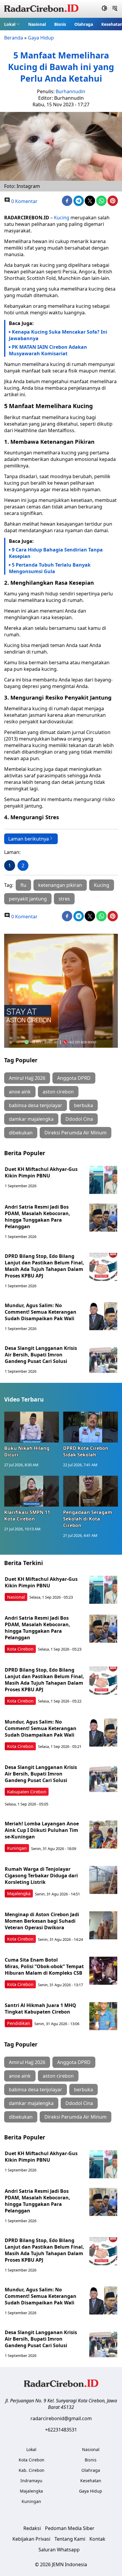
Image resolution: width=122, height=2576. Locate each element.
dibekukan (21, 1133)
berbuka (84, 1105)
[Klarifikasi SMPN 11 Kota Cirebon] (32, 1491)
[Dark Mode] (104, 9)
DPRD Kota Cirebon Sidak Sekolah (86, 1451)
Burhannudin (70, 91)
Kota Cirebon (20, 1649)
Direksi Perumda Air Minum (76, 1133)
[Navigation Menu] (115, 9)
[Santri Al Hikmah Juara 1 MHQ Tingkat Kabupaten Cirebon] (103, 2016)
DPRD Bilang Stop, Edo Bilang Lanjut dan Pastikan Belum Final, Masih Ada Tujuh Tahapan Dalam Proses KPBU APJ (44, 1266)
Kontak (97, 2539)
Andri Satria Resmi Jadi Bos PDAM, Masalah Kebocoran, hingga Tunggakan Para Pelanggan (37, 1217)
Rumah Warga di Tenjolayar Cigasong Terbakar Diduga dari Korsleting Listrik (41, 1876)
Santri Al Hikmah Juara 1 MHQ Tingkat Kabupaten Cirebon (40, 2009)
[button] (12, 24)
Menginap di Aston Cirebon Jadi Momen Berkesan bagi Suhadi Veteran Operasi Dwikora (42, 1921)
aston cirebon (58, 1092)
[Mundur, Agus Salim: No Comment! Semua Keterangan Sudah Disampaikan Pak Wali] (103, 1316)
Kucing (62, 218)
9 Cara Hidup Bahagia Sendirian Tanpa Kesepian (56, 553)
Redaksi (32, 2528)
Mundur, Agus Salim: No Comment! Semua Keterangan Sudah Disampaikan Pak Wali (41, 1312)
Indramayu (31, 2481)
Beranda (14, 38)
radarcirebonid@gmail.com (61, 2418)
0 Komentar (24, 201)
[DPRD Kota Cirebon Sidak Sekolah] (90, 1427)
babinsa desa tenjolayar (36, 1105)
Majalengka (19, 1893)
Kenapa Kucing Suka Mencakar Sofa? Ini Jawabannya (58, 335)
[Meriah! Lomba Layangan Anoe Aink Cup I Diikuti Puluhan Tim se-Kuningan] (103, 1834)
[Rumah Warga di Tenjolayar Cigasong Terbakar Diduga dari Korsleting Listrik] (103, 1880)
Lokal (10, 24)
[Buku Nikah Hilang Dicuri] (32, 1427)
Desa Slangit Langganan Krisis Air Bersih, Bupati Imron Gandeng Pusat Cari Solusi (41, 1355)
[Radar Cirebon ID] (41, 9)
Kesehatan (91, 2481)
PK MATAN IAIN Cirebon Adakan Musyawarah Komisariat (48, 350)
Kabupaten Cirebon (27, 1792)
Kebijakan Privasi (31, 2539)
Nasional (37, 24)
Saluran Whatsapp (59, 2550)
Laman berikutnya (29, 839)
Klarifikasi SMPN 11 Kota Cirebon (27, 1516)
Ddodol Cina (79, 1119)
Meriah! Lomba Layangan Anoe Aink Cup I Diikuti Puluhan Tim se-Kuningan (42, 1830)
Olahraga (84, 24)
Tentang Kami (70, 2539)
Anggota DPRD (74, 1078)
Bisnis (60, 24)
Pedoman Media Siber (70, 2528)
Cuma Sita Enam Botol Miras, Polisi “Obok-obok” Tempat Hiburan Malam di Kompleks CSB (44, 1966)
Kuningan (17, 1848)
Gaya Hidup (41, 38)
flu (23, 885)
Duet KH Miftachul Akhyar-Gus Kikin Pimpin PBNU (41, 1172)
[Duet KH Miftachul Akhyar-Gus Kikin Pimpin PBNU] (103, 1180)
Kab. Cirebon (32, 2470)
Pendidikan (19, 2023)
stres (64, 899)
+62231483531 (61, 2430)
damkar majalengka (31, 1119)
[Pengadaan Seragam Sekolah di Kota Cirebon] (90, 1491)
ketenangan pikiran (60, 885)
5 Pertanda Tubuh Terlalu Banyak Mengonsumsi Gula (50, 568)
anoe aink (20, 1092)
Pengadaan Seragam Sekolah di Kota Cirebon (88, 1519)
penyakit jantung (28, 899)
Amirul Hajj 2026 (27, 1078)
